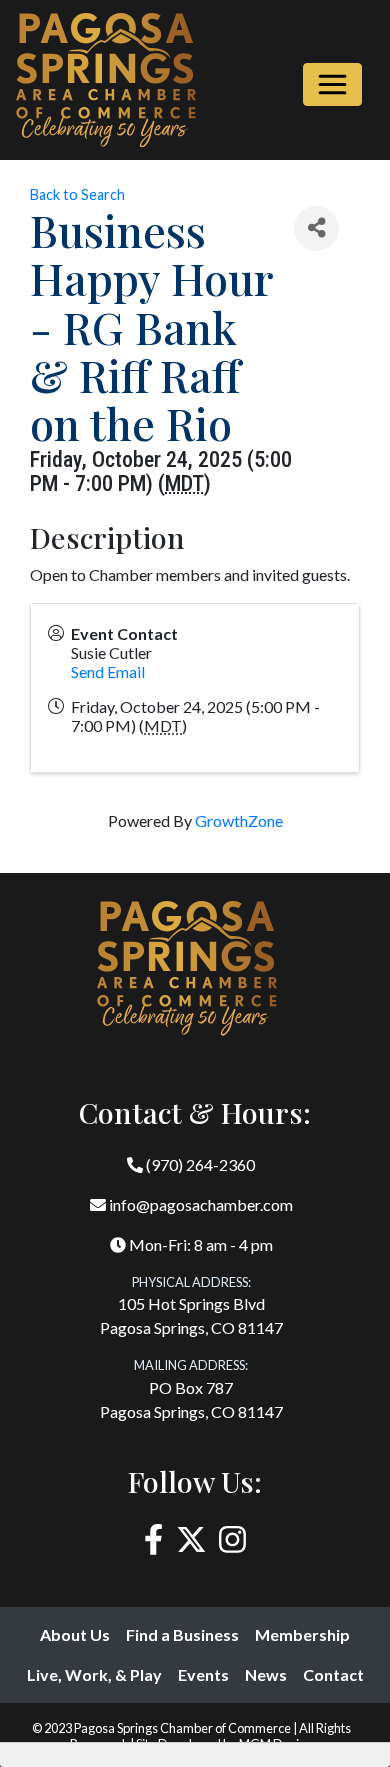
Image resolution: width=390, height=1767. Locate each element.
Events (203, 1674)
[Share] (316, 228)
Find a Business (182, 1634)
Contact (333, 1674)
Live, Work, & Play (94, 1674)
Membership (302, 1634)
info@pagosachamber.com (199, 1204)
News (266, 1674)
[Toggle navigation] (332, 84)
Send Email (108, 671)
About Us (75, 1634)
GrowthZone (239, 820)
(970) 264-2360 (199, 1164)
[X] (191, 1539)
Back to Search (77, 194)
